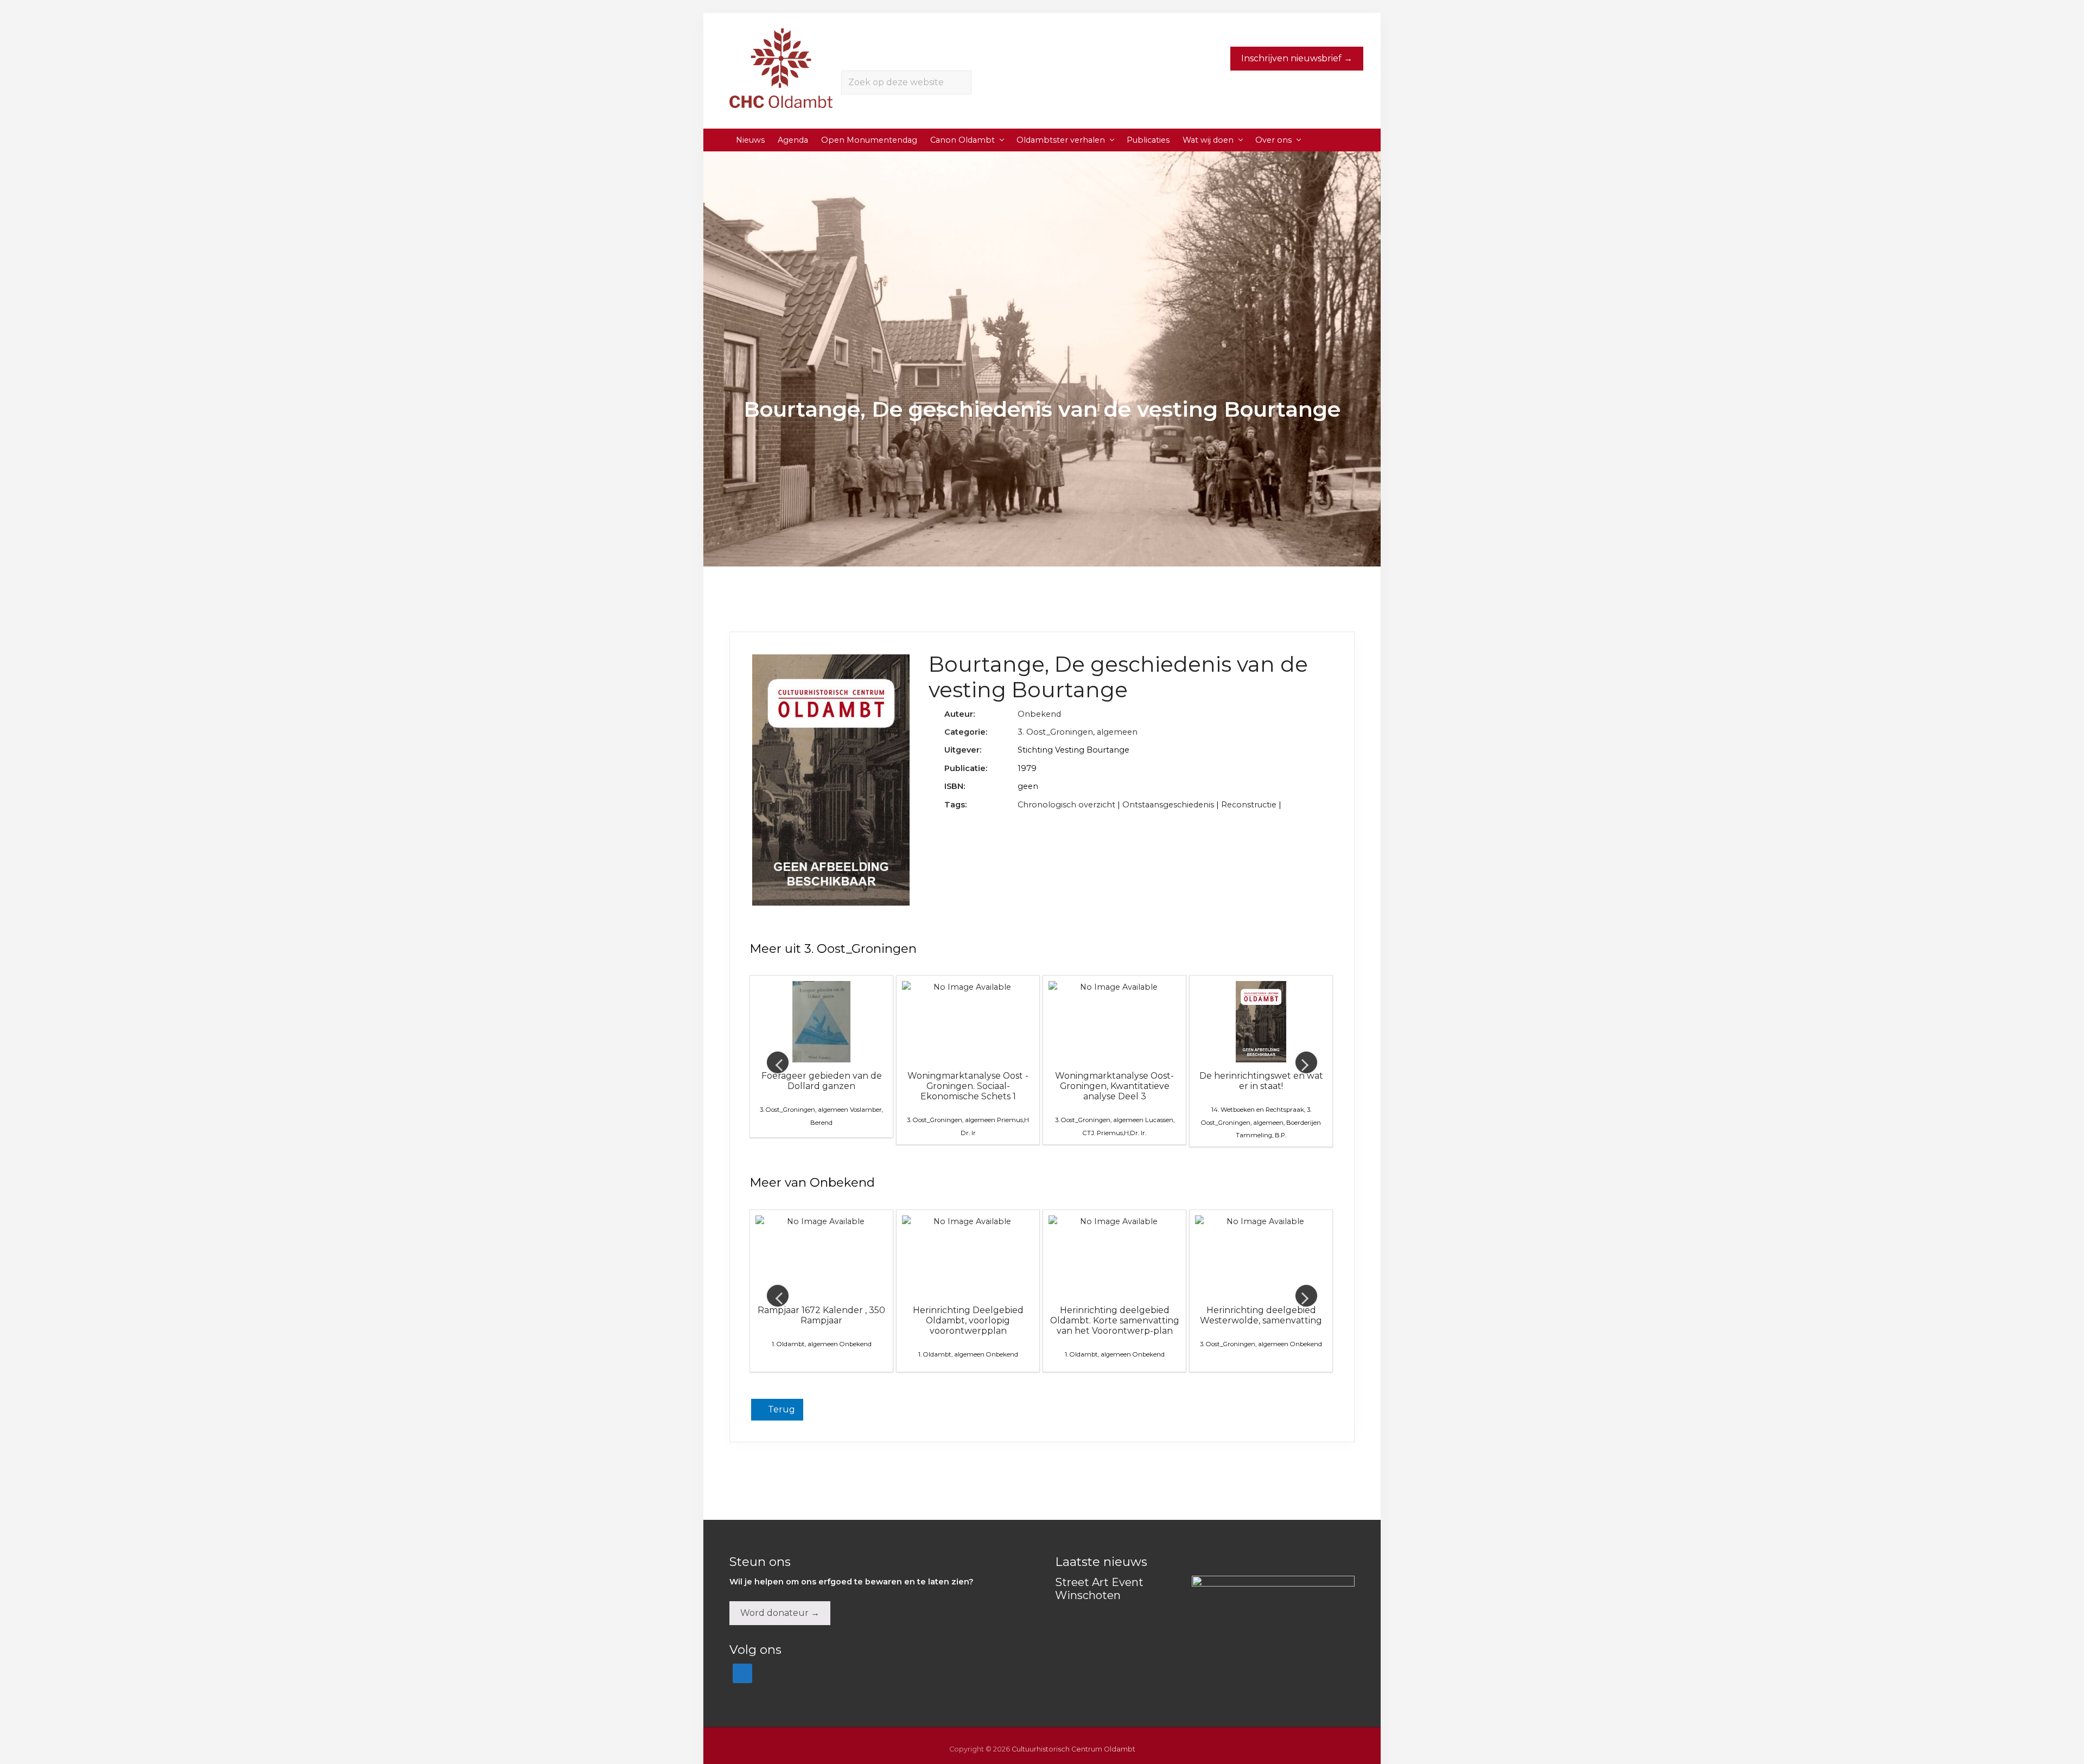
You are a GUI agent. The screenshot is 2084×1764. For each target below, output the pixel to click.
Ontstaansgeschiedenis (1168, 805)
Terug (780, 1409)
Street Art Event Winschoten (1099, 1589)
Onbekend (1039, 714)
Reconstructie (1249, 805)
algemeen (1117, 732)
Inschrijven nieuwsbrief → (1297, 58)
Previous (778, 1062)
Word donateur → (780, 1613)
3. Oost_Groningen (1055, 732)
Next (1306, 1062)
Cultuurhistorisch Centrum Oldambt (1073, 1749)
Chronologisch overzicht (1066, 805)
